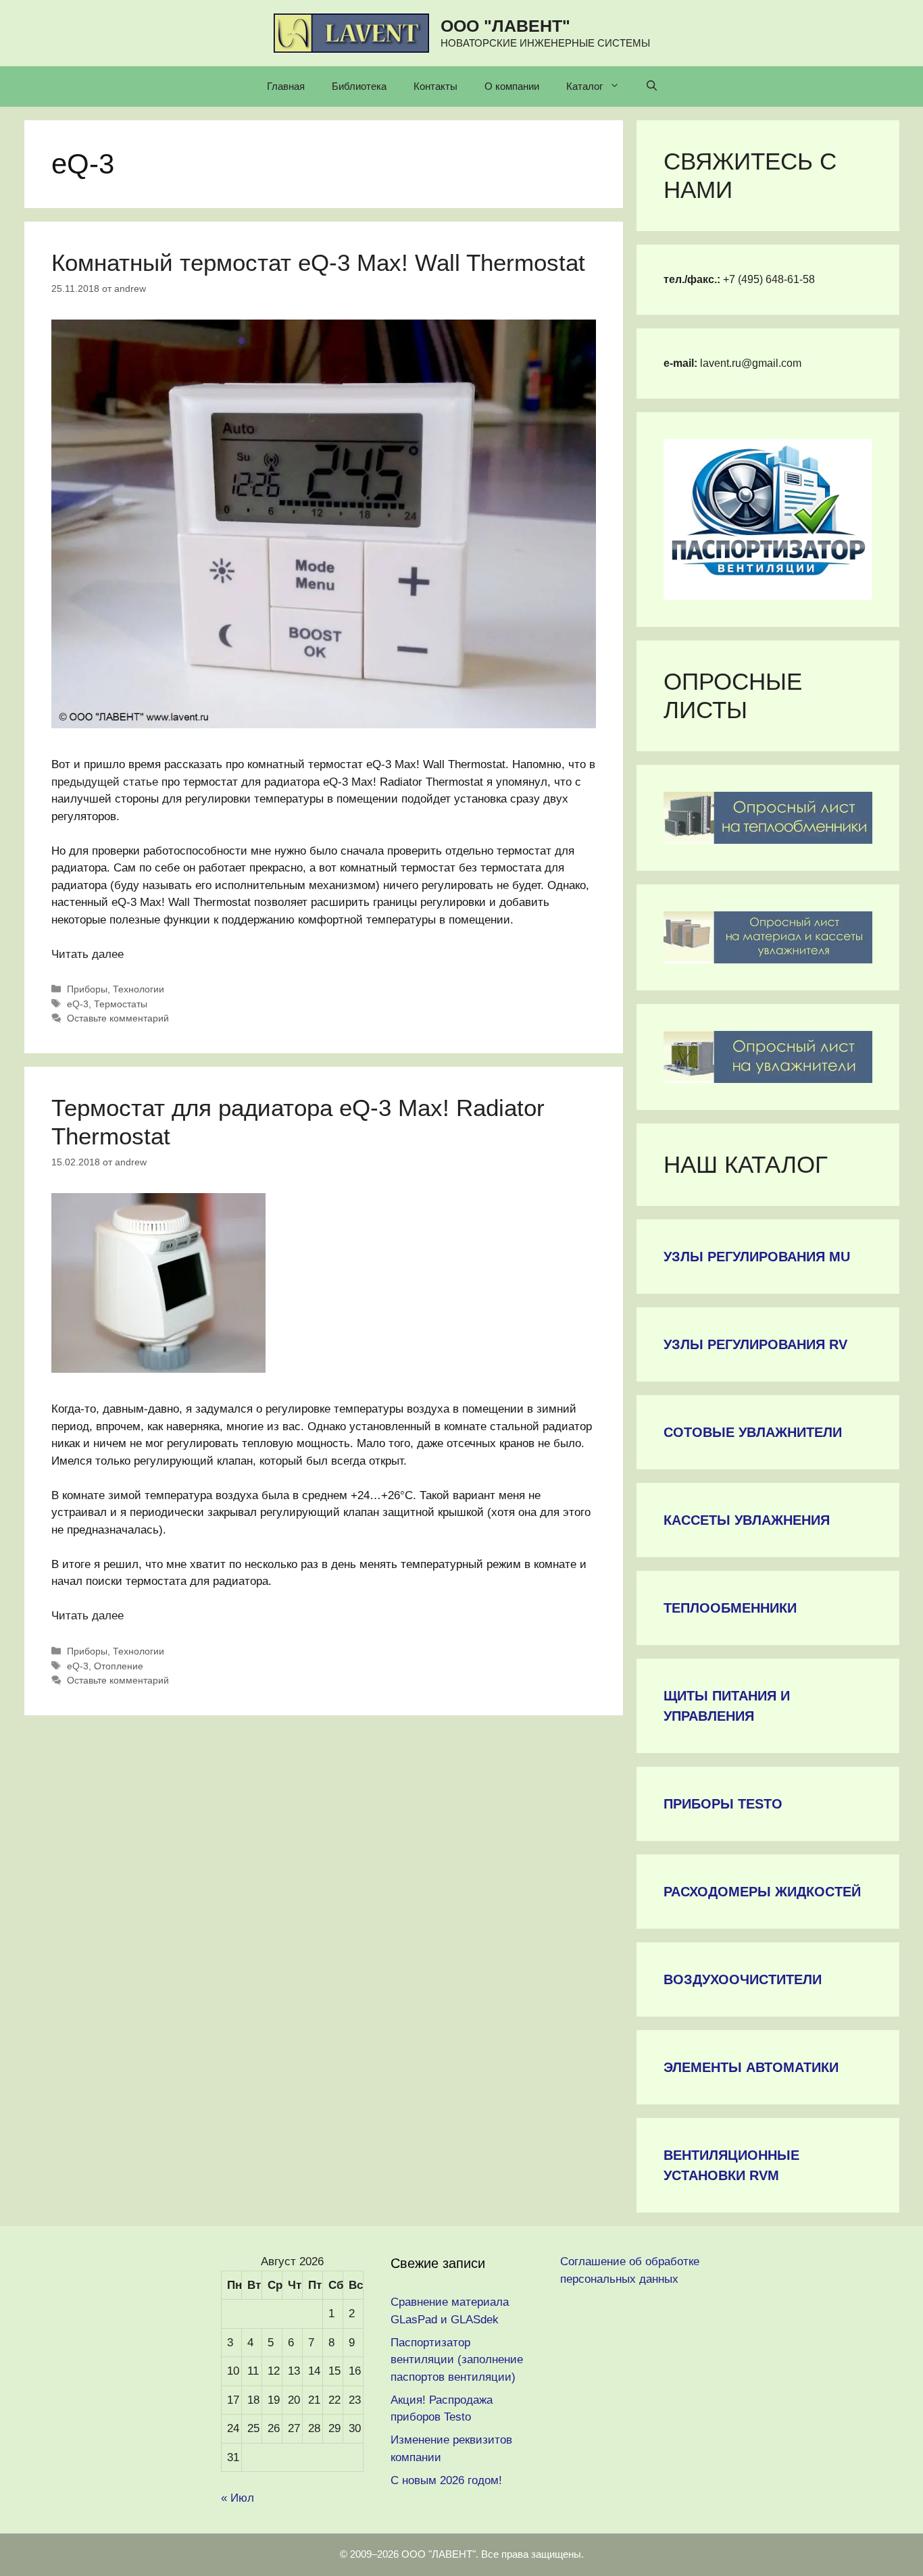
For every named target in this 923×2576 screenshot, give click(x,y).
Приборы (87, 989)
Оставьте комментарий (118, 1018)
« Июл (238, 2498)
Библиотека (359, 86)
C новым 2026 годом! (446, 2480)
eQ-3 (78, 1004)
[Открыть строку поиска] (652, 86)
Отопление (119, 1666)
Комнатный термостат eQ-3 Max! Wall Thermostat (318, 262)
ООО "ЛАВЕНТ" (505, 26)
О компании (512, 86)
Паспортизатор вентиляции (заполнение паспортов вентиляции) (457, 2360)
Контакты (435, 86)
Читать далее (88, 954)
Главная (286, 86)
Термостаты (121, 1004)
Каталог (584, 86)
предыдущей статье (105, 782)
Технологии (139, 989)
